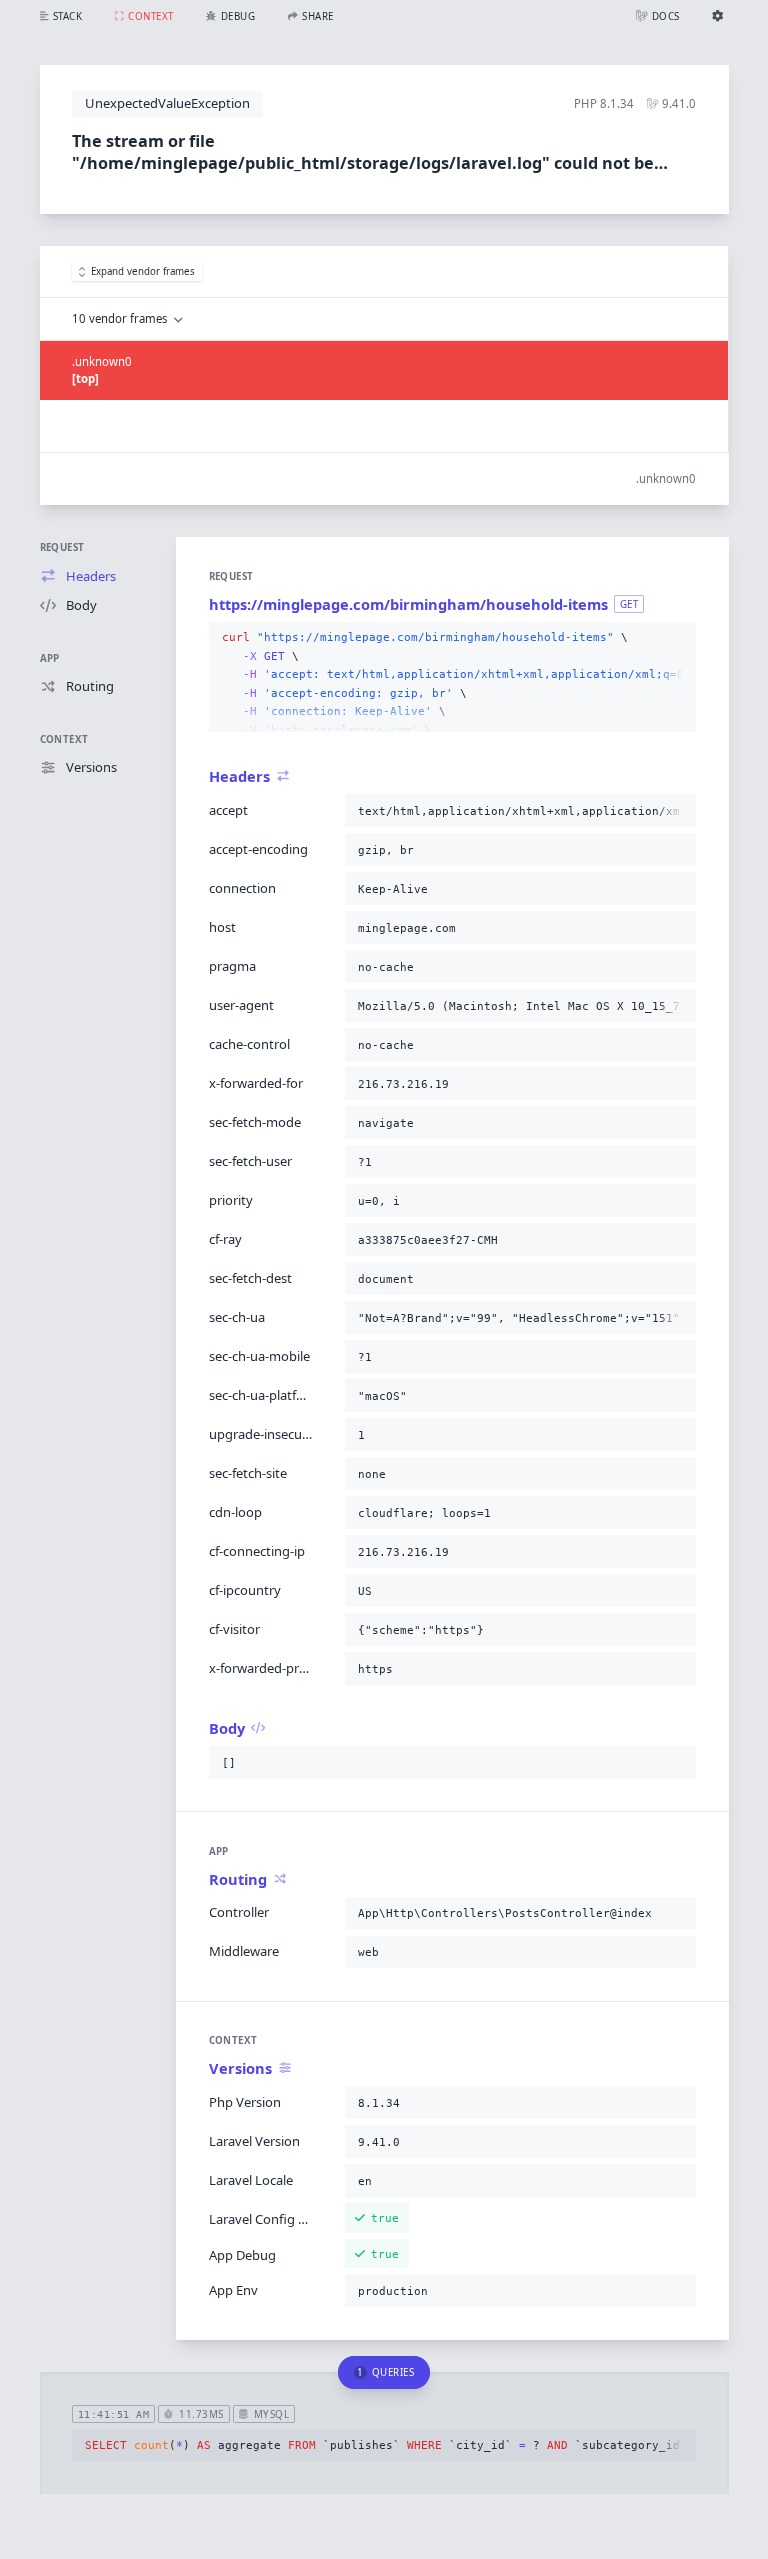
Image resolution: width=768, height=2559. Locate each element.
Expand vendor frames (143, 271)
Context (64, 739)
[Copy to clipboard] (677, 638)
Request (62, 547)
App (50, 658)
